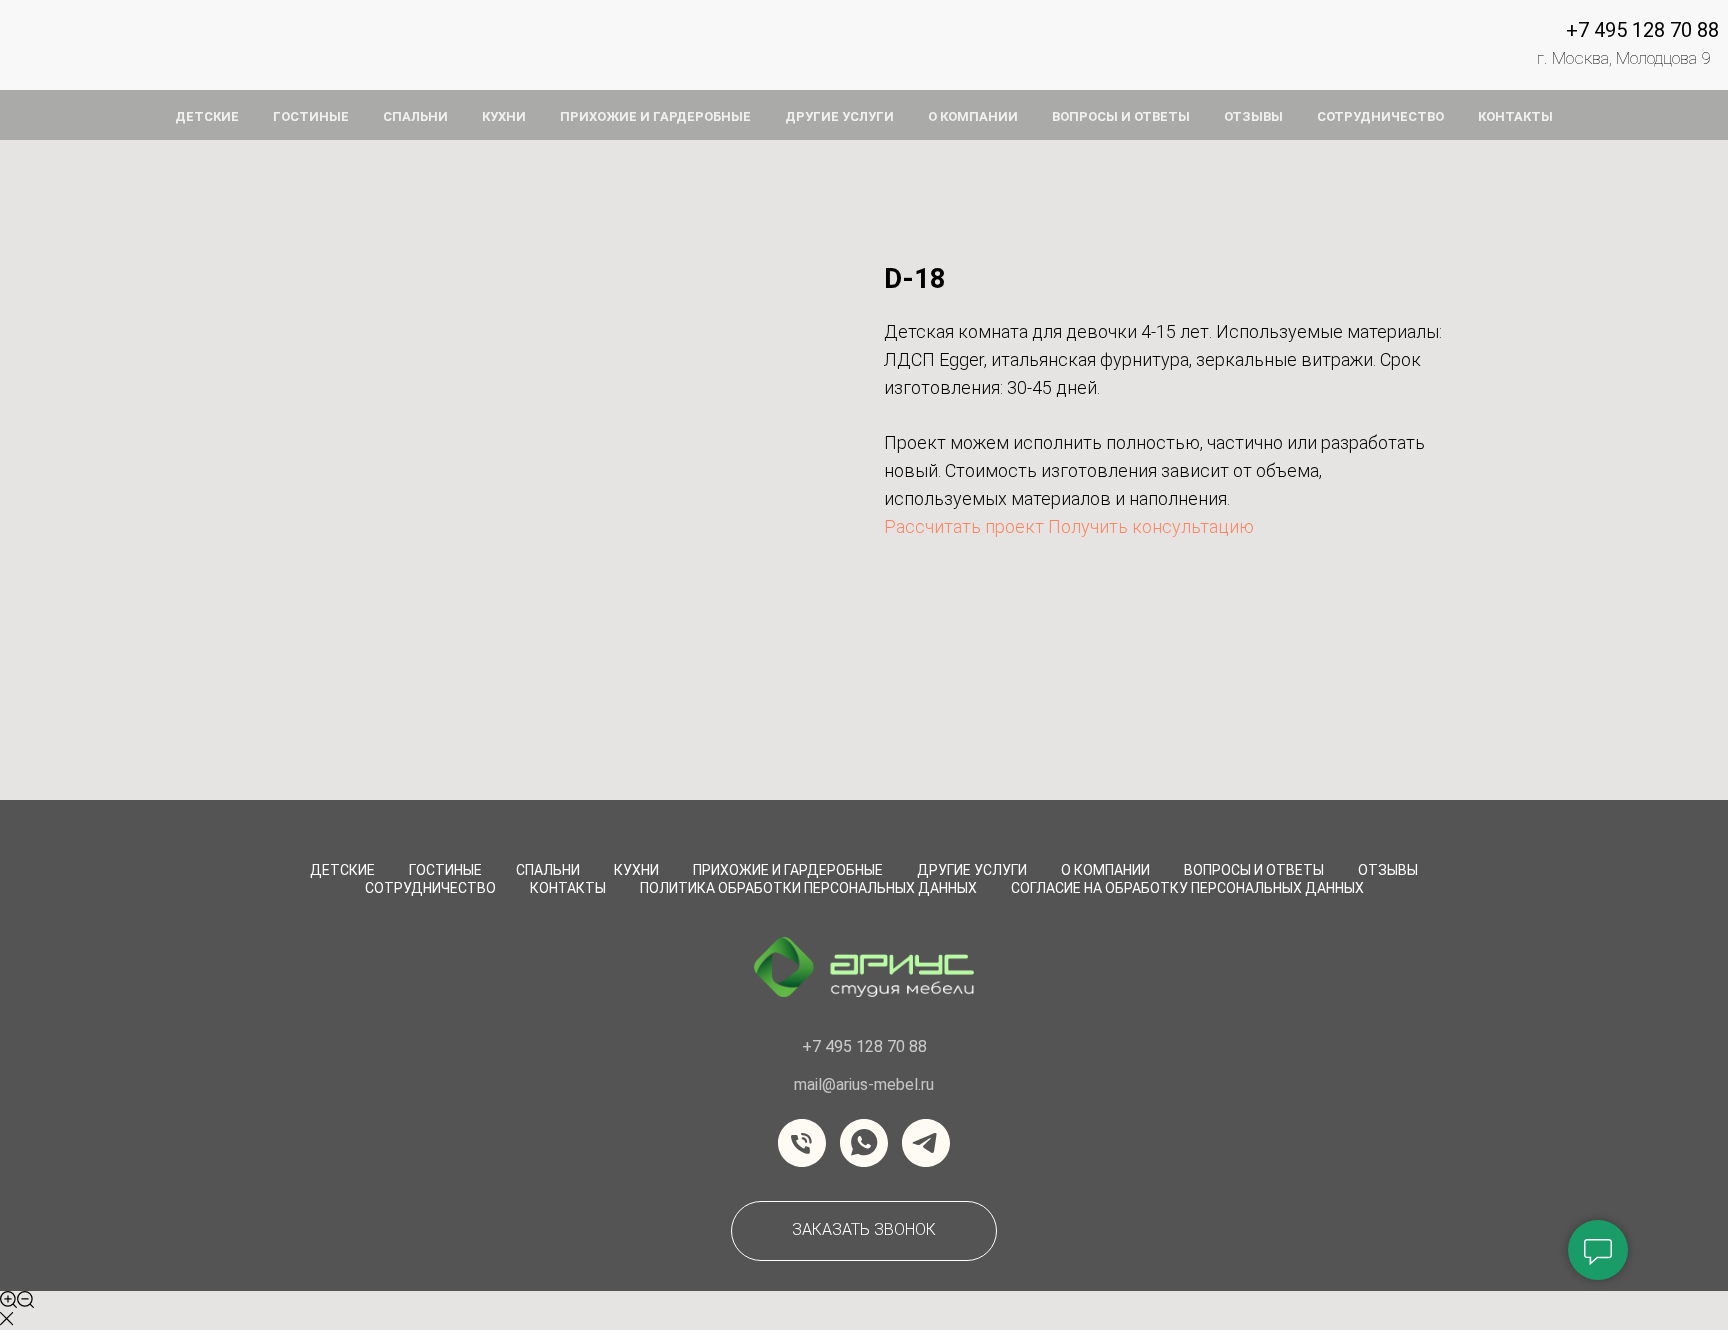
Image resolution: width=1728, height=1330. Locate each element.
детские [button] (207, 116)
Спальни (548, 870)
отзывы (1253, 116)
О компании (1105, 870)
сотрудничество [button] (1380, 116)
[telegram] (926, 1143)
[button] (864, 1231)
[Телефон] (802, 1143)
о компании (973, 116)
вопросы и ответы (1121, 116)
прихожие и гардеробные (655, 116)
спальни (415, 116)
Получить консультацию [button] (1151, 526)
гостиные (311, 116)
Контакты (568, 888)
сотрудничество (430, 888)
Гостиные (445, 870)
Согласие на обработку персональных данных (1187, 888)
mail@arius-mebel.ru (864, 1084)
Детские (342, 870)
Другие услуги (972, 870)
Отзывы (1388, 870)
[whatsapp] (864, 1143)
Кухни (636, 870)
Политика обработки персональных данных (808, 888)
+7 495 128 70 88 (1642, 30)
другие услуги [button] (839, 116)
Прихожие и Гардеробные (788, 870)
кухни (504, 116)
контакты (1515, 116)
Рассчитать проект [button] (964, 526)
